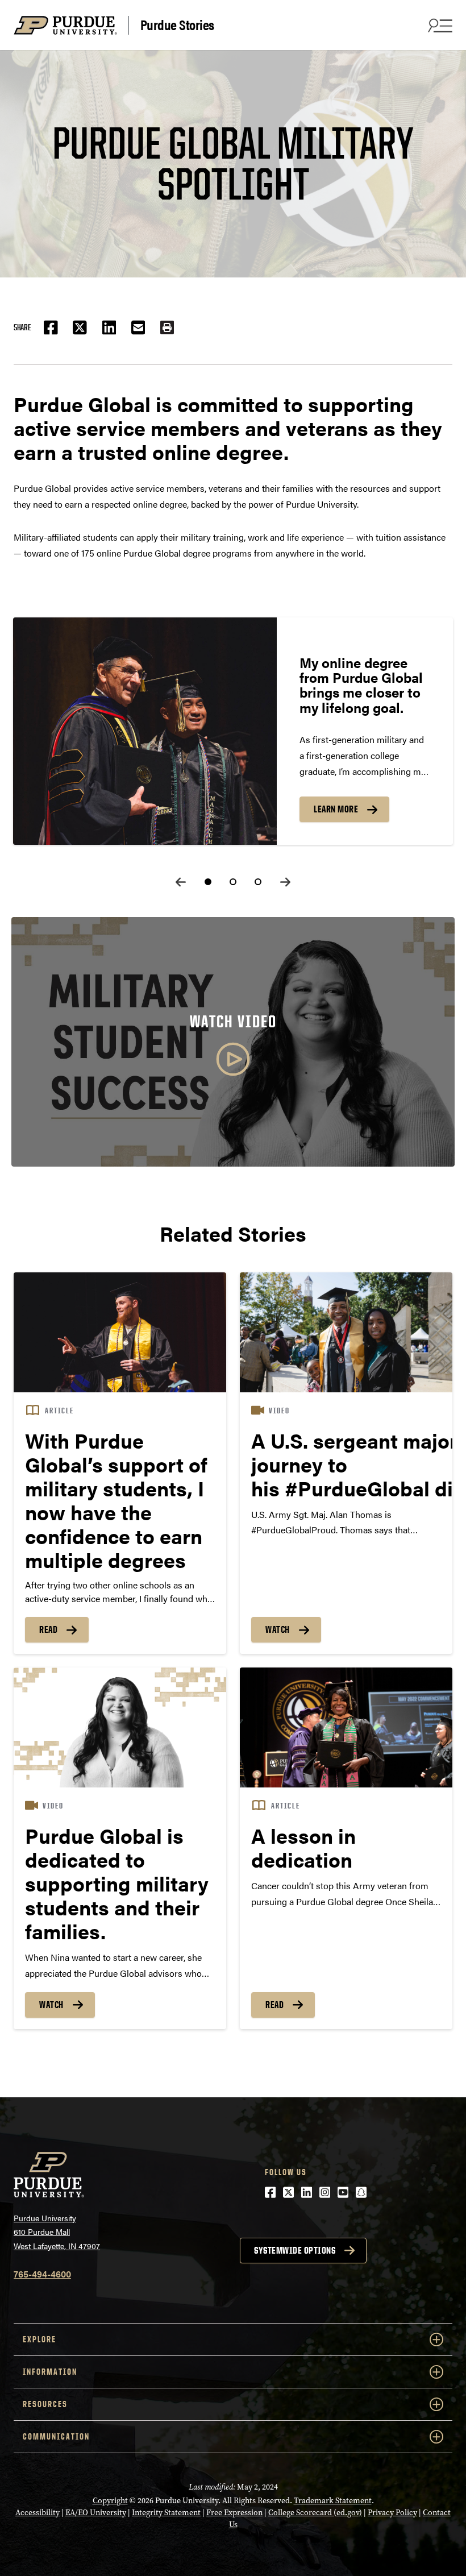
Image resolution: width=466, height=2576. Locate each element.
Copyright (110, 2501)
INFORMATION (50, 2372)
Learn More (336, 809)
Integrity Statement (166, 2513)
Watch (278, 1629)
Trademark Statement (333, 2501)
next (285, 882)
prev (181, 882)
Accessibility (38, 2513)
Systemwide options (295, 2250)
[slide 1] (208, 882)
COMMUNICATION (56, 2436)
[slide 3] (258, 882)
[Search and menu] (439, 25)
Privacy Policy (392, 2513)
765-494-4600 (42, 2274)
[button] (167, 327)
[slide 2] (233, 882)
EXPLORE (39, 2339)
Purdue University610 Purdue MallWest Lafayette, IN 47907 (57, 2232)
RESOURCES (45, 2404)
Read (48, 1629)
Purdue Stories (177, 25)
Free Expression (234, 2513)
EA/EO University (96, 2513)
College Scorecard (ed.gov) (315, 2513)
